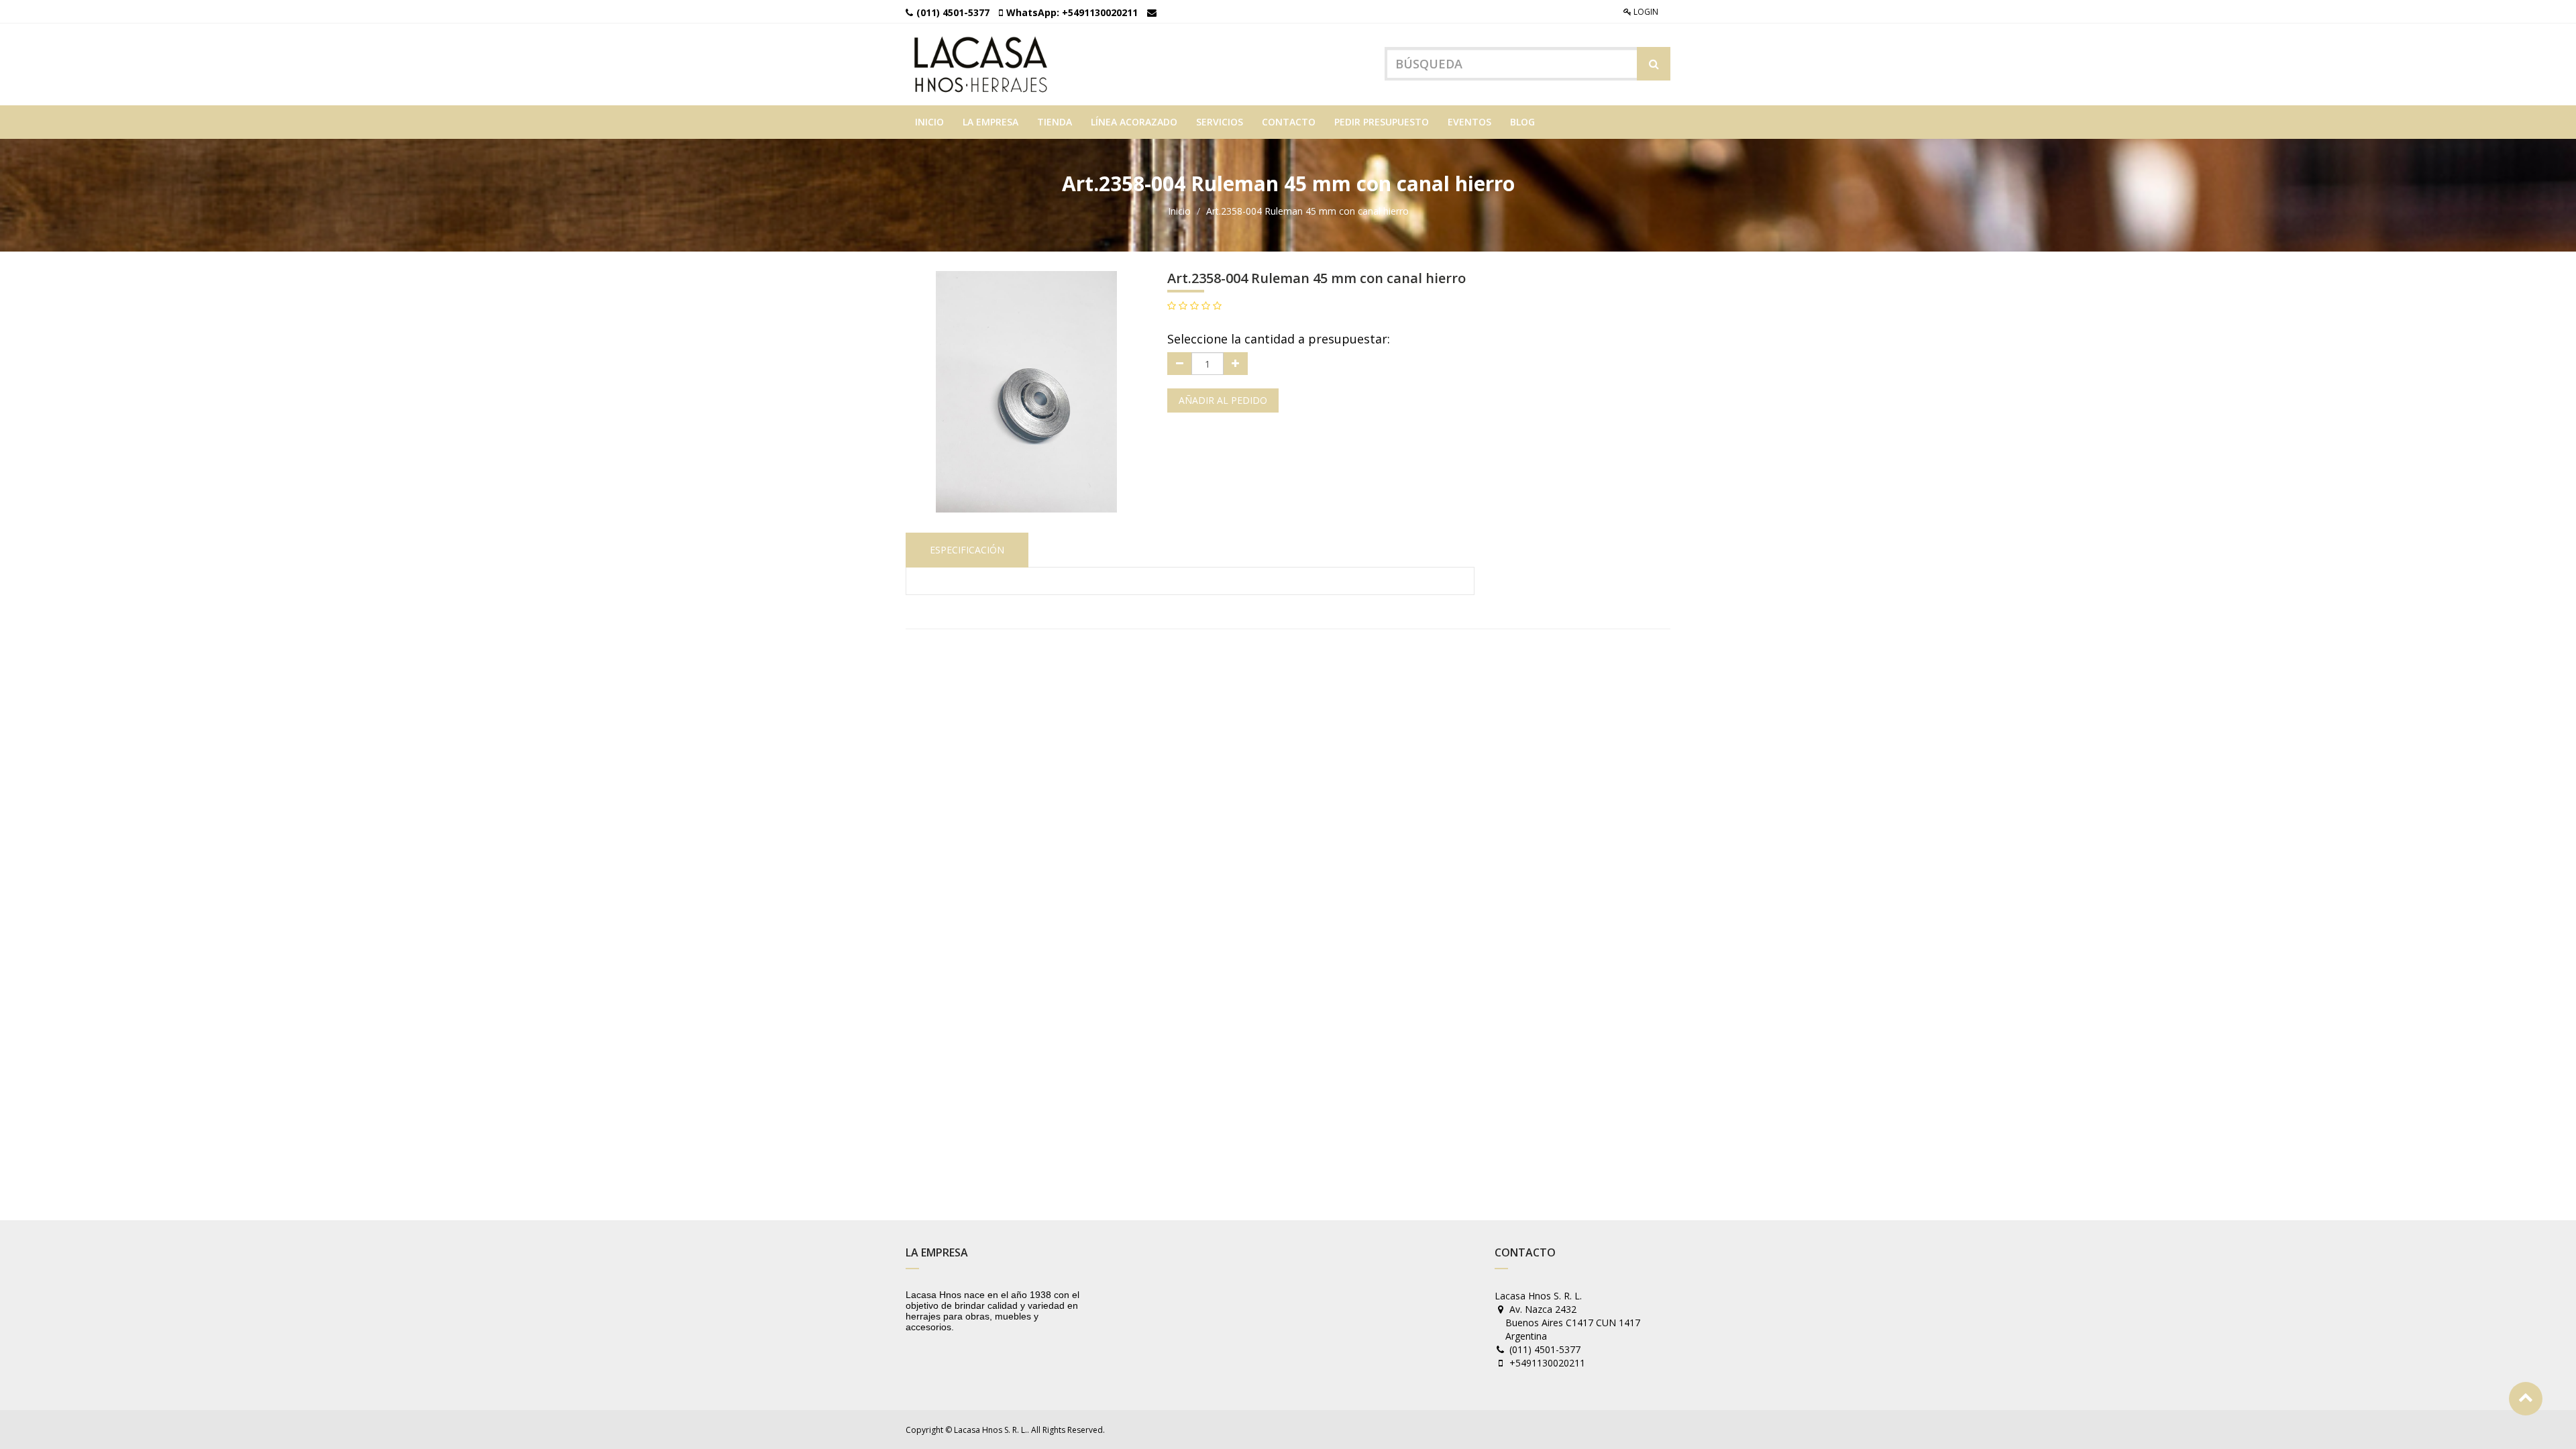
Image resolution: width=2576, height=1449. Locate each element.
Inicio (1179, 211)
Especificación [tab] (967, 550)
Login (1645, 12)
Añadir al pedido (1223, 400)
